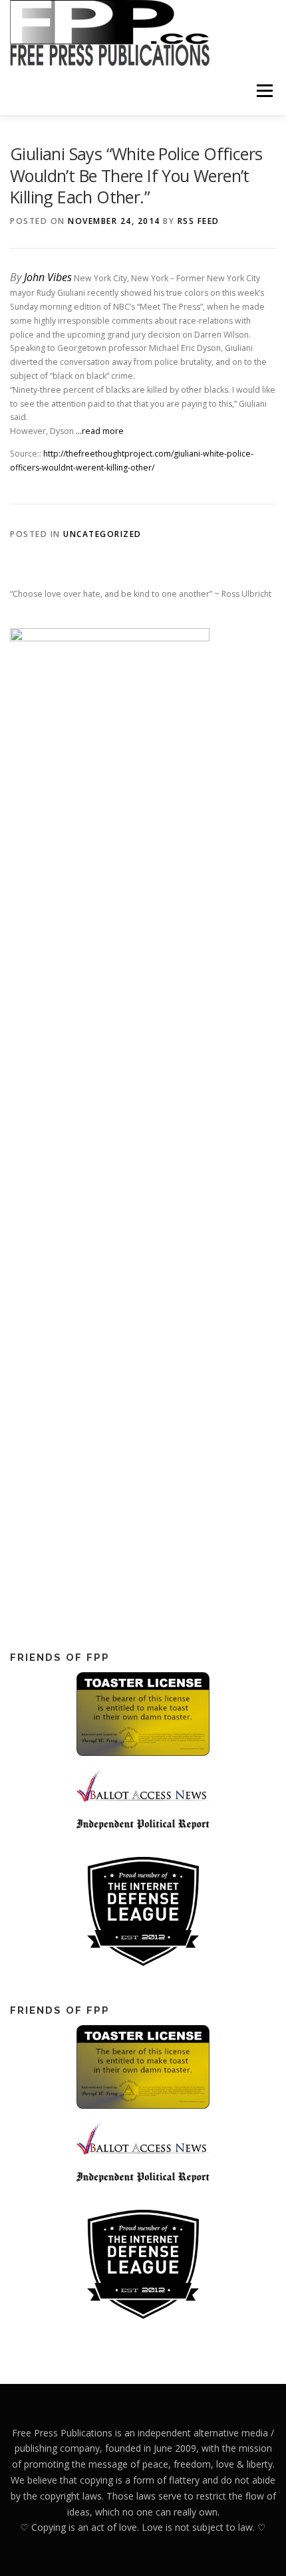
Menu (264, 91)
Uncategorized (102, 534)
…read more (100, 431)
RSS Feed (199, 221)
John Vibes (48, 277)
